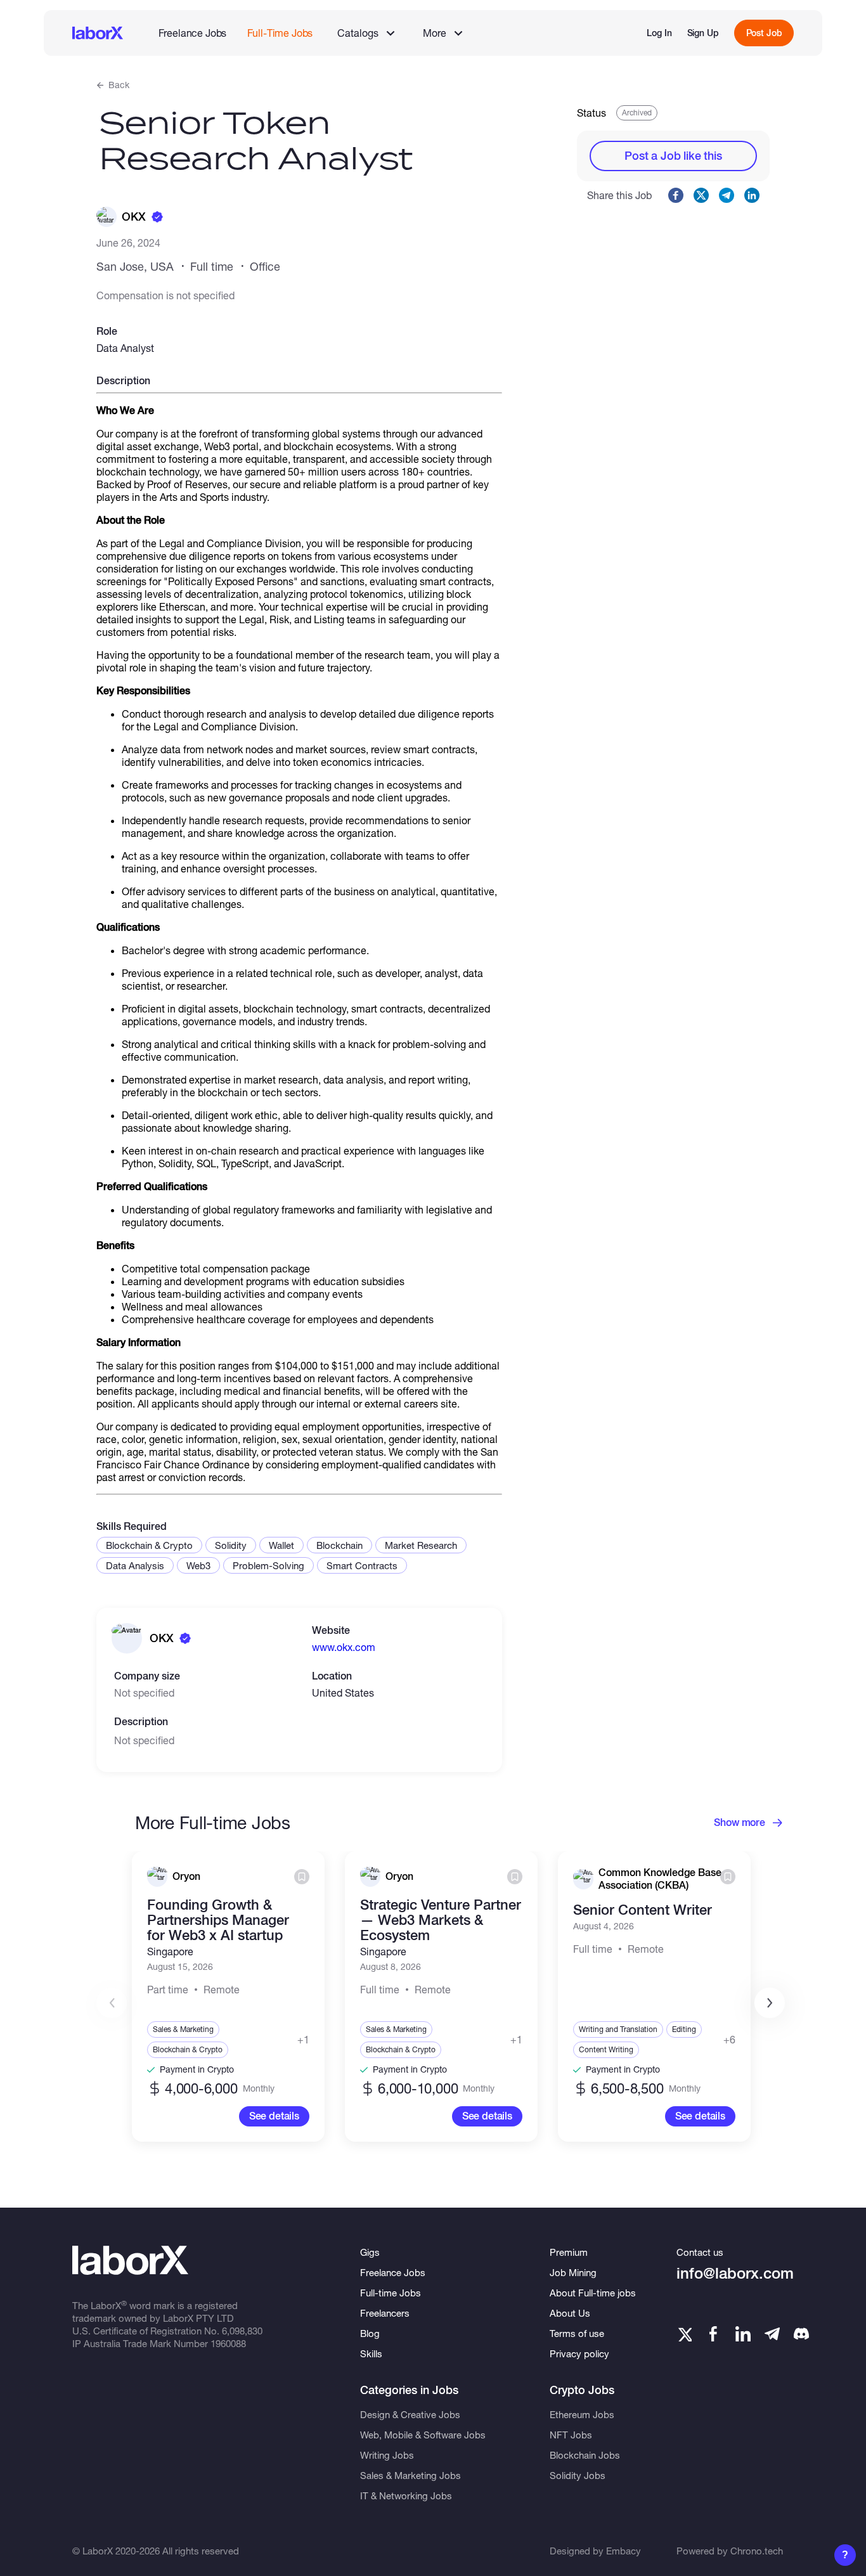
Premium (569, 2252)
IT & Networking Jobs (406, 2495)
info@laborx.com (735, 2273)
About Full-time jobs (593, 2293)
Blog (370, 2333)
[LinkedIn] (743, 2334)
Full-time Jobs (391, 2293)
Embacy (624, 2551)
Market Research (421, 1545)
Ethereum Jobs (582, 2414)
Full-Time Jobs (280, 33)
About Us (570, 2313)
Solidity (231, 1545)
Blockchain (339, 1545)
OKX (134, 217)
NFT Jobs (571, 2435)
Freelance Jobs (193, 33)
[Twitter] (684, 2334)
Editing (684, 2029)
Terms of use (577, 2333)
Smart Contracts (362, 1565)
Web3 (198, 1565)
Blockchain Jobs (585, 2455)
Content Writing (606, 2049)
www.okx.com (344, 1647)
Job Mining (573, 2272)
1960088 (228, 2343)
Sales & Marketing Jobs (410, 2475)
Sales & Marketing (183, 2029)
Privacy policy (579, 2353)
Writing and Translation (618, 2029)
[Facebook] (713, 2334)
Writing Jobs (387, 2455)
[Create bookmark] (302, 1877)
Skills (371, 2353)
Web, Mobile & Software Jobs (423, 2435)
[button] (770, 2003)
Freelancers (385, 2313)
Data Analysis (135, 1565)
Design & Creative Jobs (410, 2414)
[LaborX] (98, 33)
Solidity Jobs (578, 2475)
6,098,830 (242, 2331)
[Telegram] (772, 2334)
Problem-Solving (268, 1565)
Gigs (370, 2252)
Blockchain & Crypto (149, 1545)
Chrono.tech (757, 2551)
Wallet (281, 1545)
